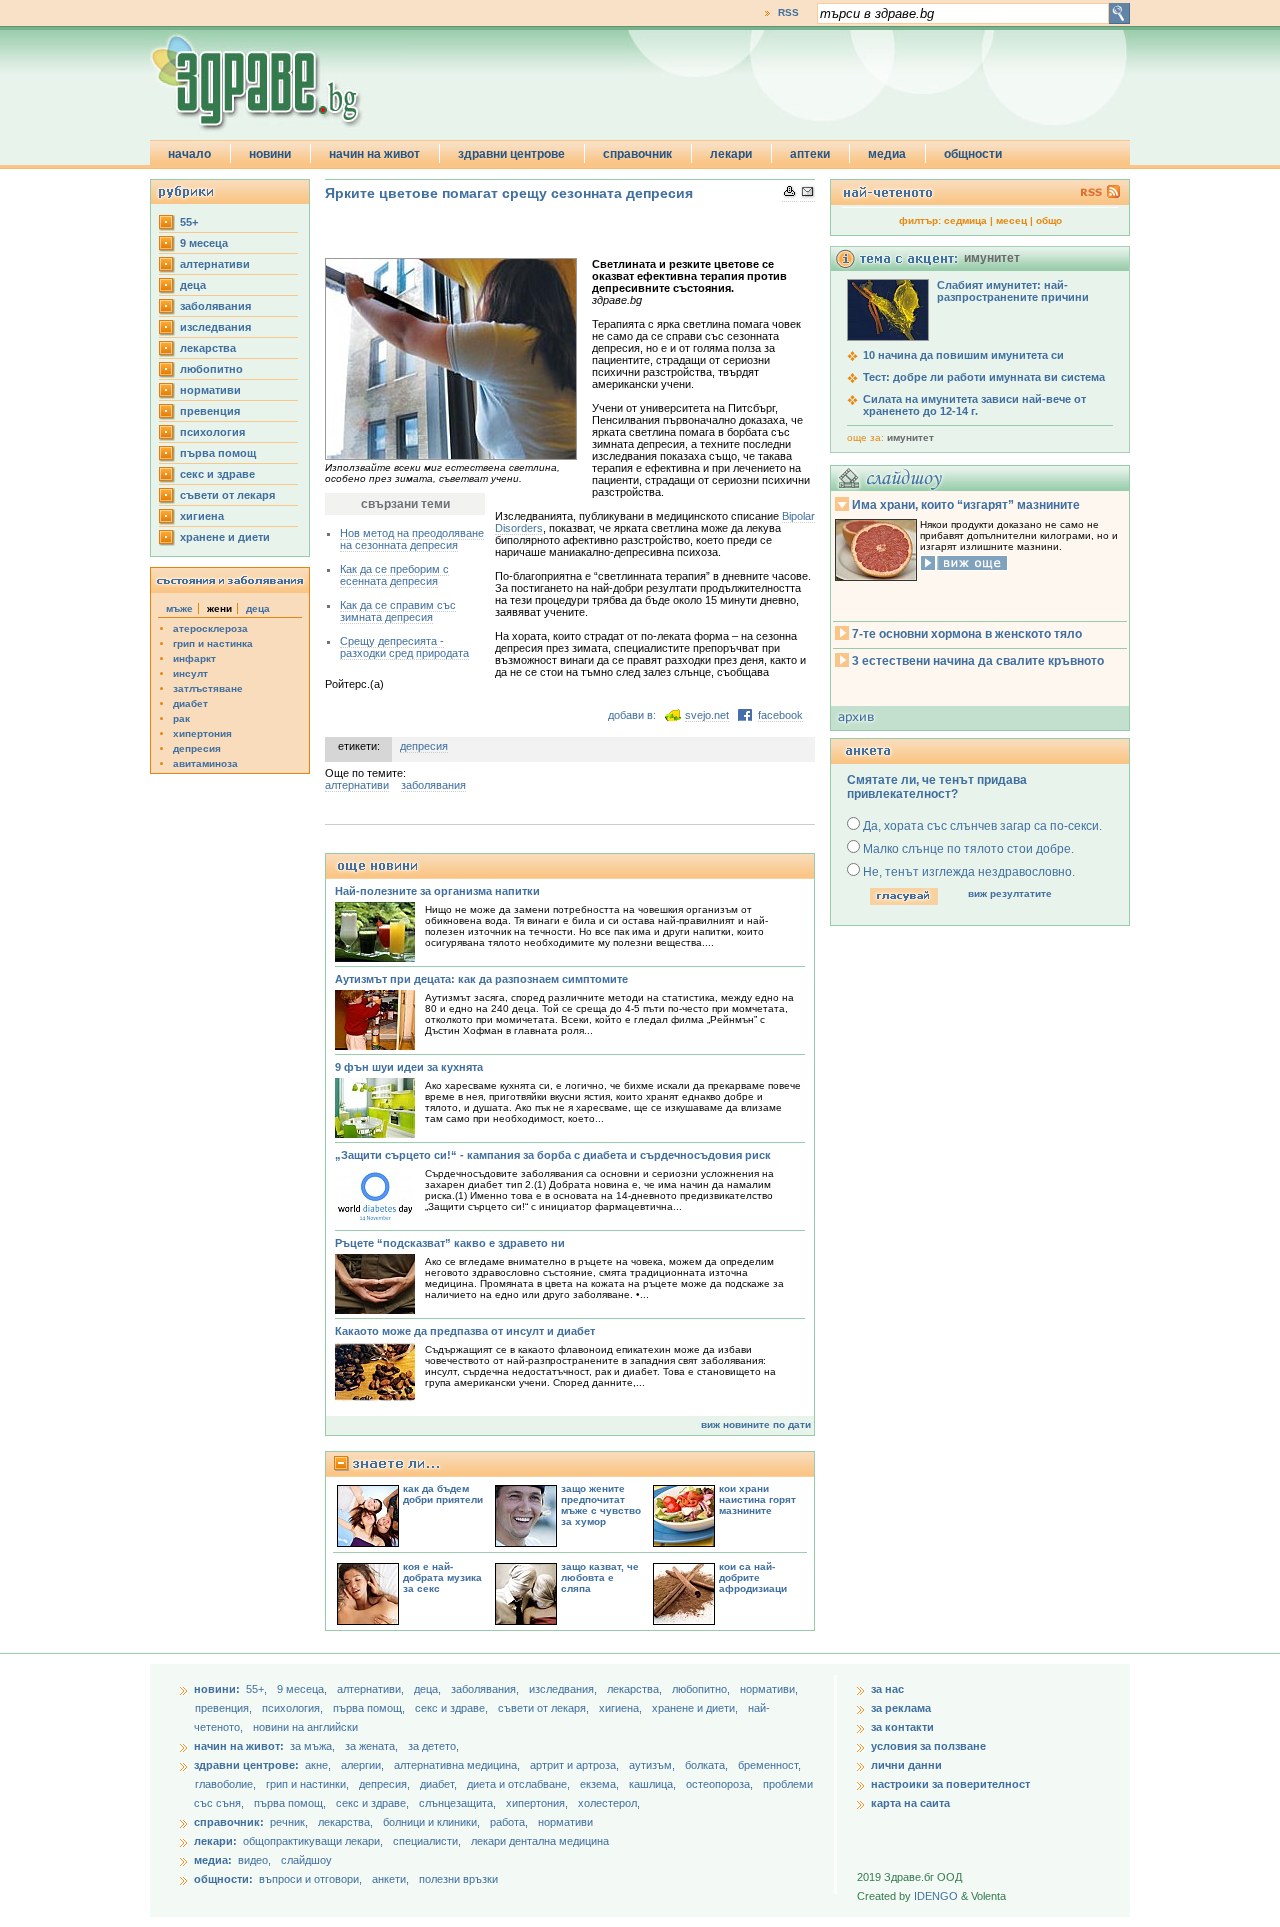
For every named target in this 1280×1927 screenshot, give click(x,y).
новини (270, 154)
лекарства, (636, 1689)
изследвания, (564, 1689)
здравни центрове (511, 154)
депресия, (386, 1784)
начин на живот (374, 154)
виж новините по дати (756, 1424)
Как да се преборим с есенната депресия (394, 575)
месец (1011, 220)
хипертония (202, 733)
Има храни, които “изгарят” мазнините (966, 505)
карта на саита (910, 1803)
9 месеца (204, 243)
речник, (289, 1822)
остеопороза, (721, 1784)
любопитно (211, 369)
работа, (509, 1822)
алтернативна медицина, (458, 1765)
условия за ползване (928, 1746)
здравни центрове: (246, 1765)
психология (212, 432)
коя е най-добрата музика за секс (442, 1577)
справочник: (229, 1822)
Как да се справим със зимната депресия (398, 611)
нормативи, (769, 1689)
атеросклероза (210, 628)
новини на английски (305, 1727)
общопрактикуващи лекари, (313, 1841)
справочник (637, 154)
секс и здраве (217, 474)
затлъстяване (208, 688)
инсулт (190, 673)
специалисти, (427, 1841)
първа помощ (218, 453)
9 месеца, (303, 1689)
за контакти (902, 1727)
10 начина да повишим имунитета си (963, 355)
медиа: (213, 1860)
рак (181, 718)
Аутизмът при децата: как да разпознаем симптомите (481, 979)
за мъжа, (312, 1746)
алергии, (364, 1765)
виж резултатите (1010, 893)
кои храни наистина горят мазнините (757, 1499)
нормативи (210, 390)
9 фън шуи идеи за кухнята (409, 1067)
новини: (217, 1689)
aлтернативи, (372, 1689)
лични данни (906, 1765)
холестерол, (609, 1803)
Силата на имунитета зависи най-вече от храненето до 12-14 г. (974, 405)
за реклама (901, 1708)
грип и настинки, (309, 1784)
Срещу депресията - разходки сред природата (404, 647)
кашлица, (654, 1784)
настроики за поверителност (950, 1784)
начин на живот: (239, 1746)
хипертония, (538, 1803)
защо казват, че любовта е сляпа (600, 1577)
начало (189, 154)
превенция (210, 411)
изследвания (215, 327)
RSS (788, 12)
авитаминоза (205, 763)
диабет (190, 703)
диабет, (440, 1784)
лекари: (215, 1841)
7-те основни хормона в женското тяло (967, 634)
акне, (319, 1765)
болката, (708, 1765)
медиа (887, 154)
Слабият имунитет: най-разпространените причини (1013, 291)
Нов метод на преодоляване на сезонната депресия (412, 539)
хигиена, (622, 1708)
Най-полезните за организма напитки (437, 891)
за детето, (433, 1746)
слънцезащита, (459, 1803)
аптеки (810, 154)
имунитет (910, 437)
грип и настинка (213, 643)
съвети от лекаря (227, 495)
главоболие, (227, 1784)
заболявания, (486, 1689)
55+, (258, 1689)
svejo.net (707, 715)
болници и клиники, (431, 1822)
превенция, (225, 1708)
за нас (887, 1689)
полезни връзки (458, 1879)
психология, (294, 1708)
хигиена (202, 516)
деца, (429, 1689)
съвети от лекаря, (545, 1708)
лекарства (208, 348)
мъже (179, 608)
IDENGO (936, 1896)
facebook (780, 715)
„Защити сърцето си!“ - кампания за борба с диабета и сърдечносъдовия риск (553, 1155)
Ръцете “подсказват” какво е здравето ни (450, 1243)
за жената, (371, 1746)
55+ (189, 222)
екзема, (601, 1784)
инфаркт (194, 658)
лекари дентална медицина (540, 1841)
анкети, (390, 1879)
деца (193, 285)
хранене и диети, (696, 1708)
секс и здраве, (453, 1708)
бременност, (769, 1765)
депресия (197, 748)
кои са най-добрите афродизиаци (753, 1577)
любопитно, (702, 1689)
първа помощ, (370, 1708)
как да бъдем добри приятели (443, 1494)
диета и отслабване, (520, 1784)
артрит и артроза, (576, 1765)
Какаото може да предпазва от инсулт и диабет (465, 1331)
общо (1049, 220)
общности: (223, 1879)
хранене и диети (225, 537)
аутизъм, (653, 1765)
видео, (254, 1860)
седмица (965, 220)
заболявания (215, 306)
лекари (731, 154)
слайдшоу (306, 1860)
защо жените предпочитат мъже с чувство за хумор (601, 1505)
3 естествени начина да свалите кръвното (978, 661)
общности (973, 154)
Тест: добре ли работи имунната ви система (984, 377)
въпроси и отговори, (310, 1879)
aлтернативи (215, 264)
